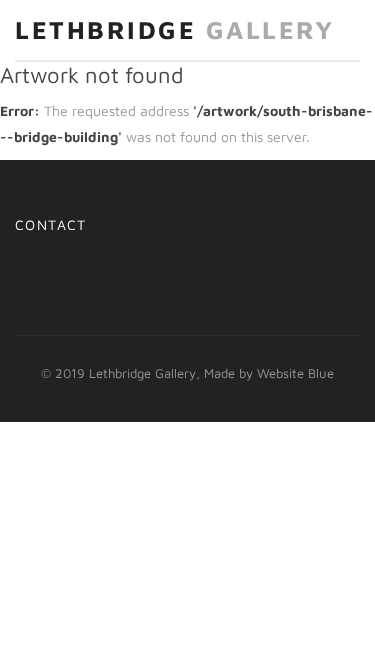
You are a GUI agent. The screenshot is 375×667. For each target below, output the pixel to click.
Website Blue (295, 373)
